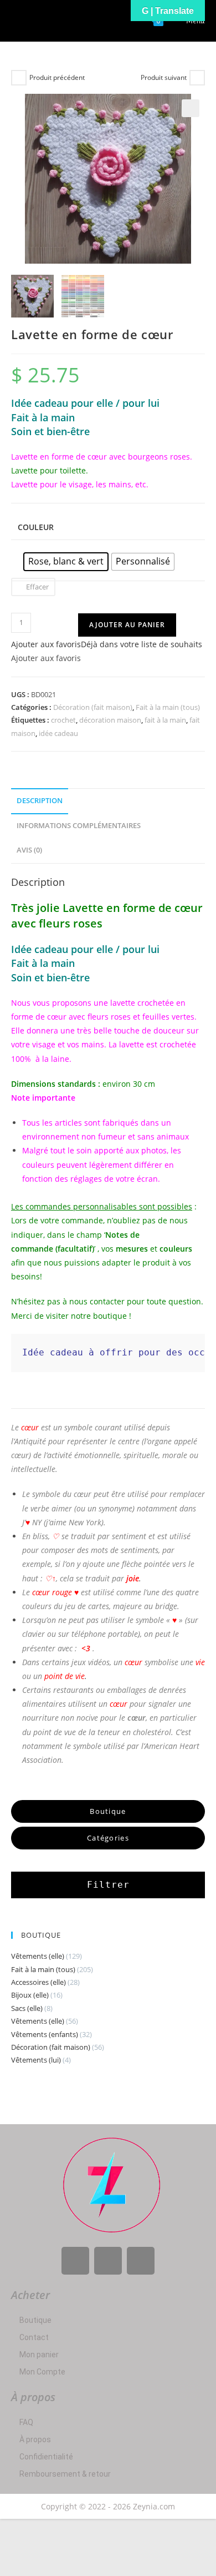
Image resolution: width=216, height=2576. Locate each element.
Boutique (35, 2320)
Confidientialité (46, 2457)
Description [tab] (40, 801)
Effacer (37, 587)
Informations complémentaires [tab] (79, 826)
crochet (63, 720)
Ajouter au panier (127, 625)
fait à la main (165, 720)
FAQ (26, 2422)
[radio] (66, 562)
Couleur (36, 527)
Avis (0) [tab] (29, 850)
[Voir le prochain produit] (197, 78)
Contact (34, 2337)
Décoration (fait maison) (93, 707)
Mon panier (39, 2355)
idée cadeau (58, 733)
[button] (191, 108)
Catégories (108, 1838)
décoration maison (110, 720)
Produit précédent (57, 77)
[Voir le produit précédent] (19, 78)
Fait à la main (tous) (168, 707)
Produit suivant (164, 77)
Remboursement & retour (65, 2474)
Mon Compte (42, 2372)
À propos (35, 2439)
